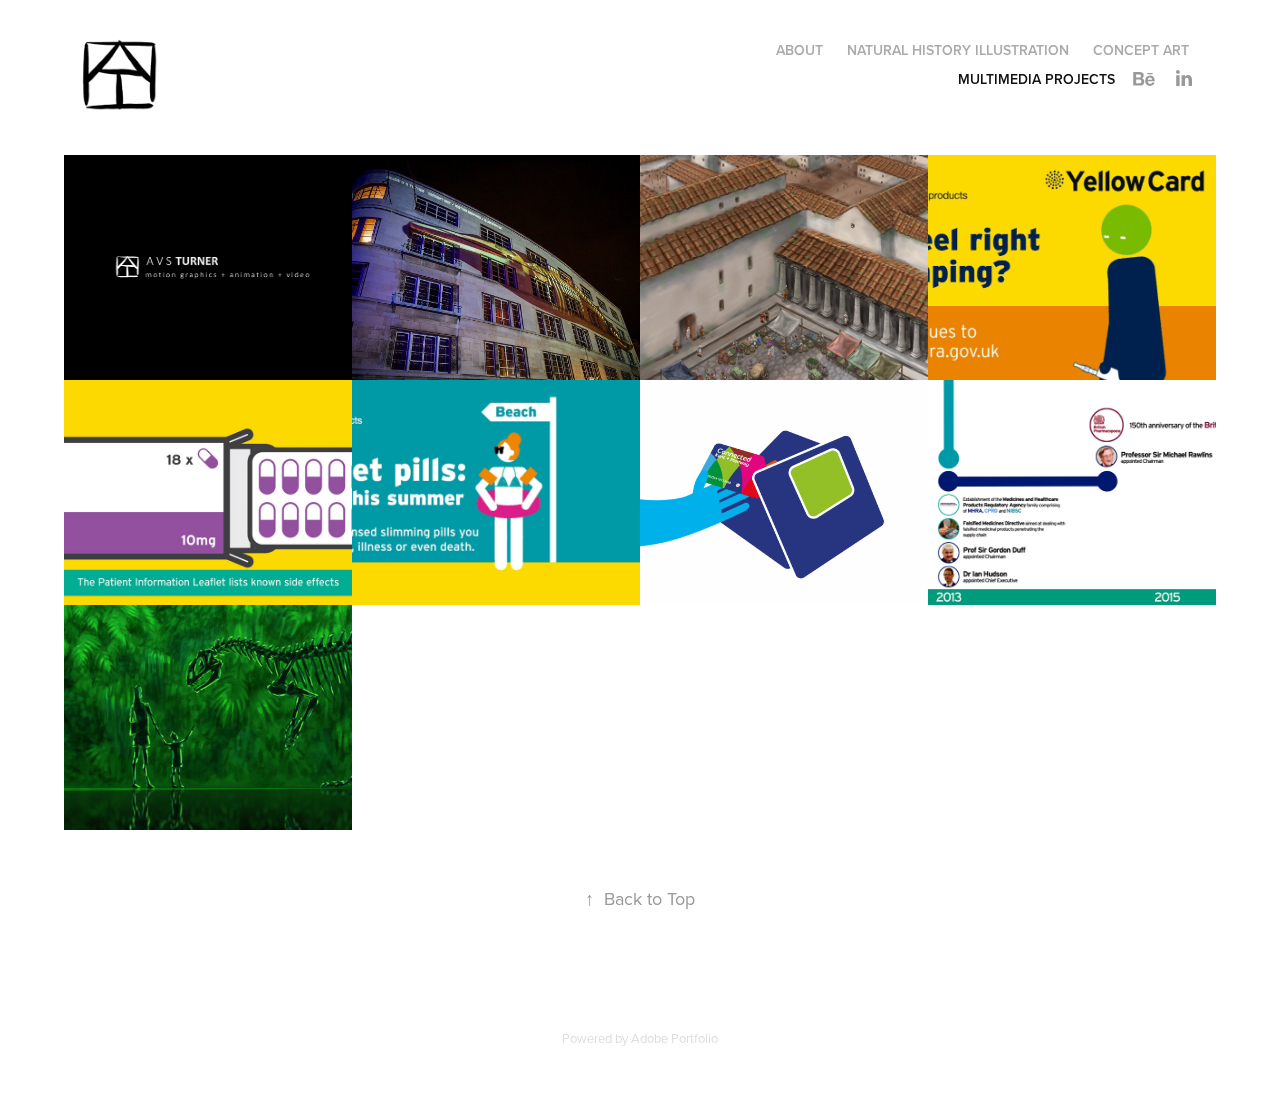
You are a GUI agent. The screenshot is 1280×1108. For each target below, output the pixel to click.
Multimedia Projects (1036, 79)
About (799, 50)
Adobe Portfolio (674, 1038)
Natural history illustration (958, 50)
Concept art (1141, 50)
